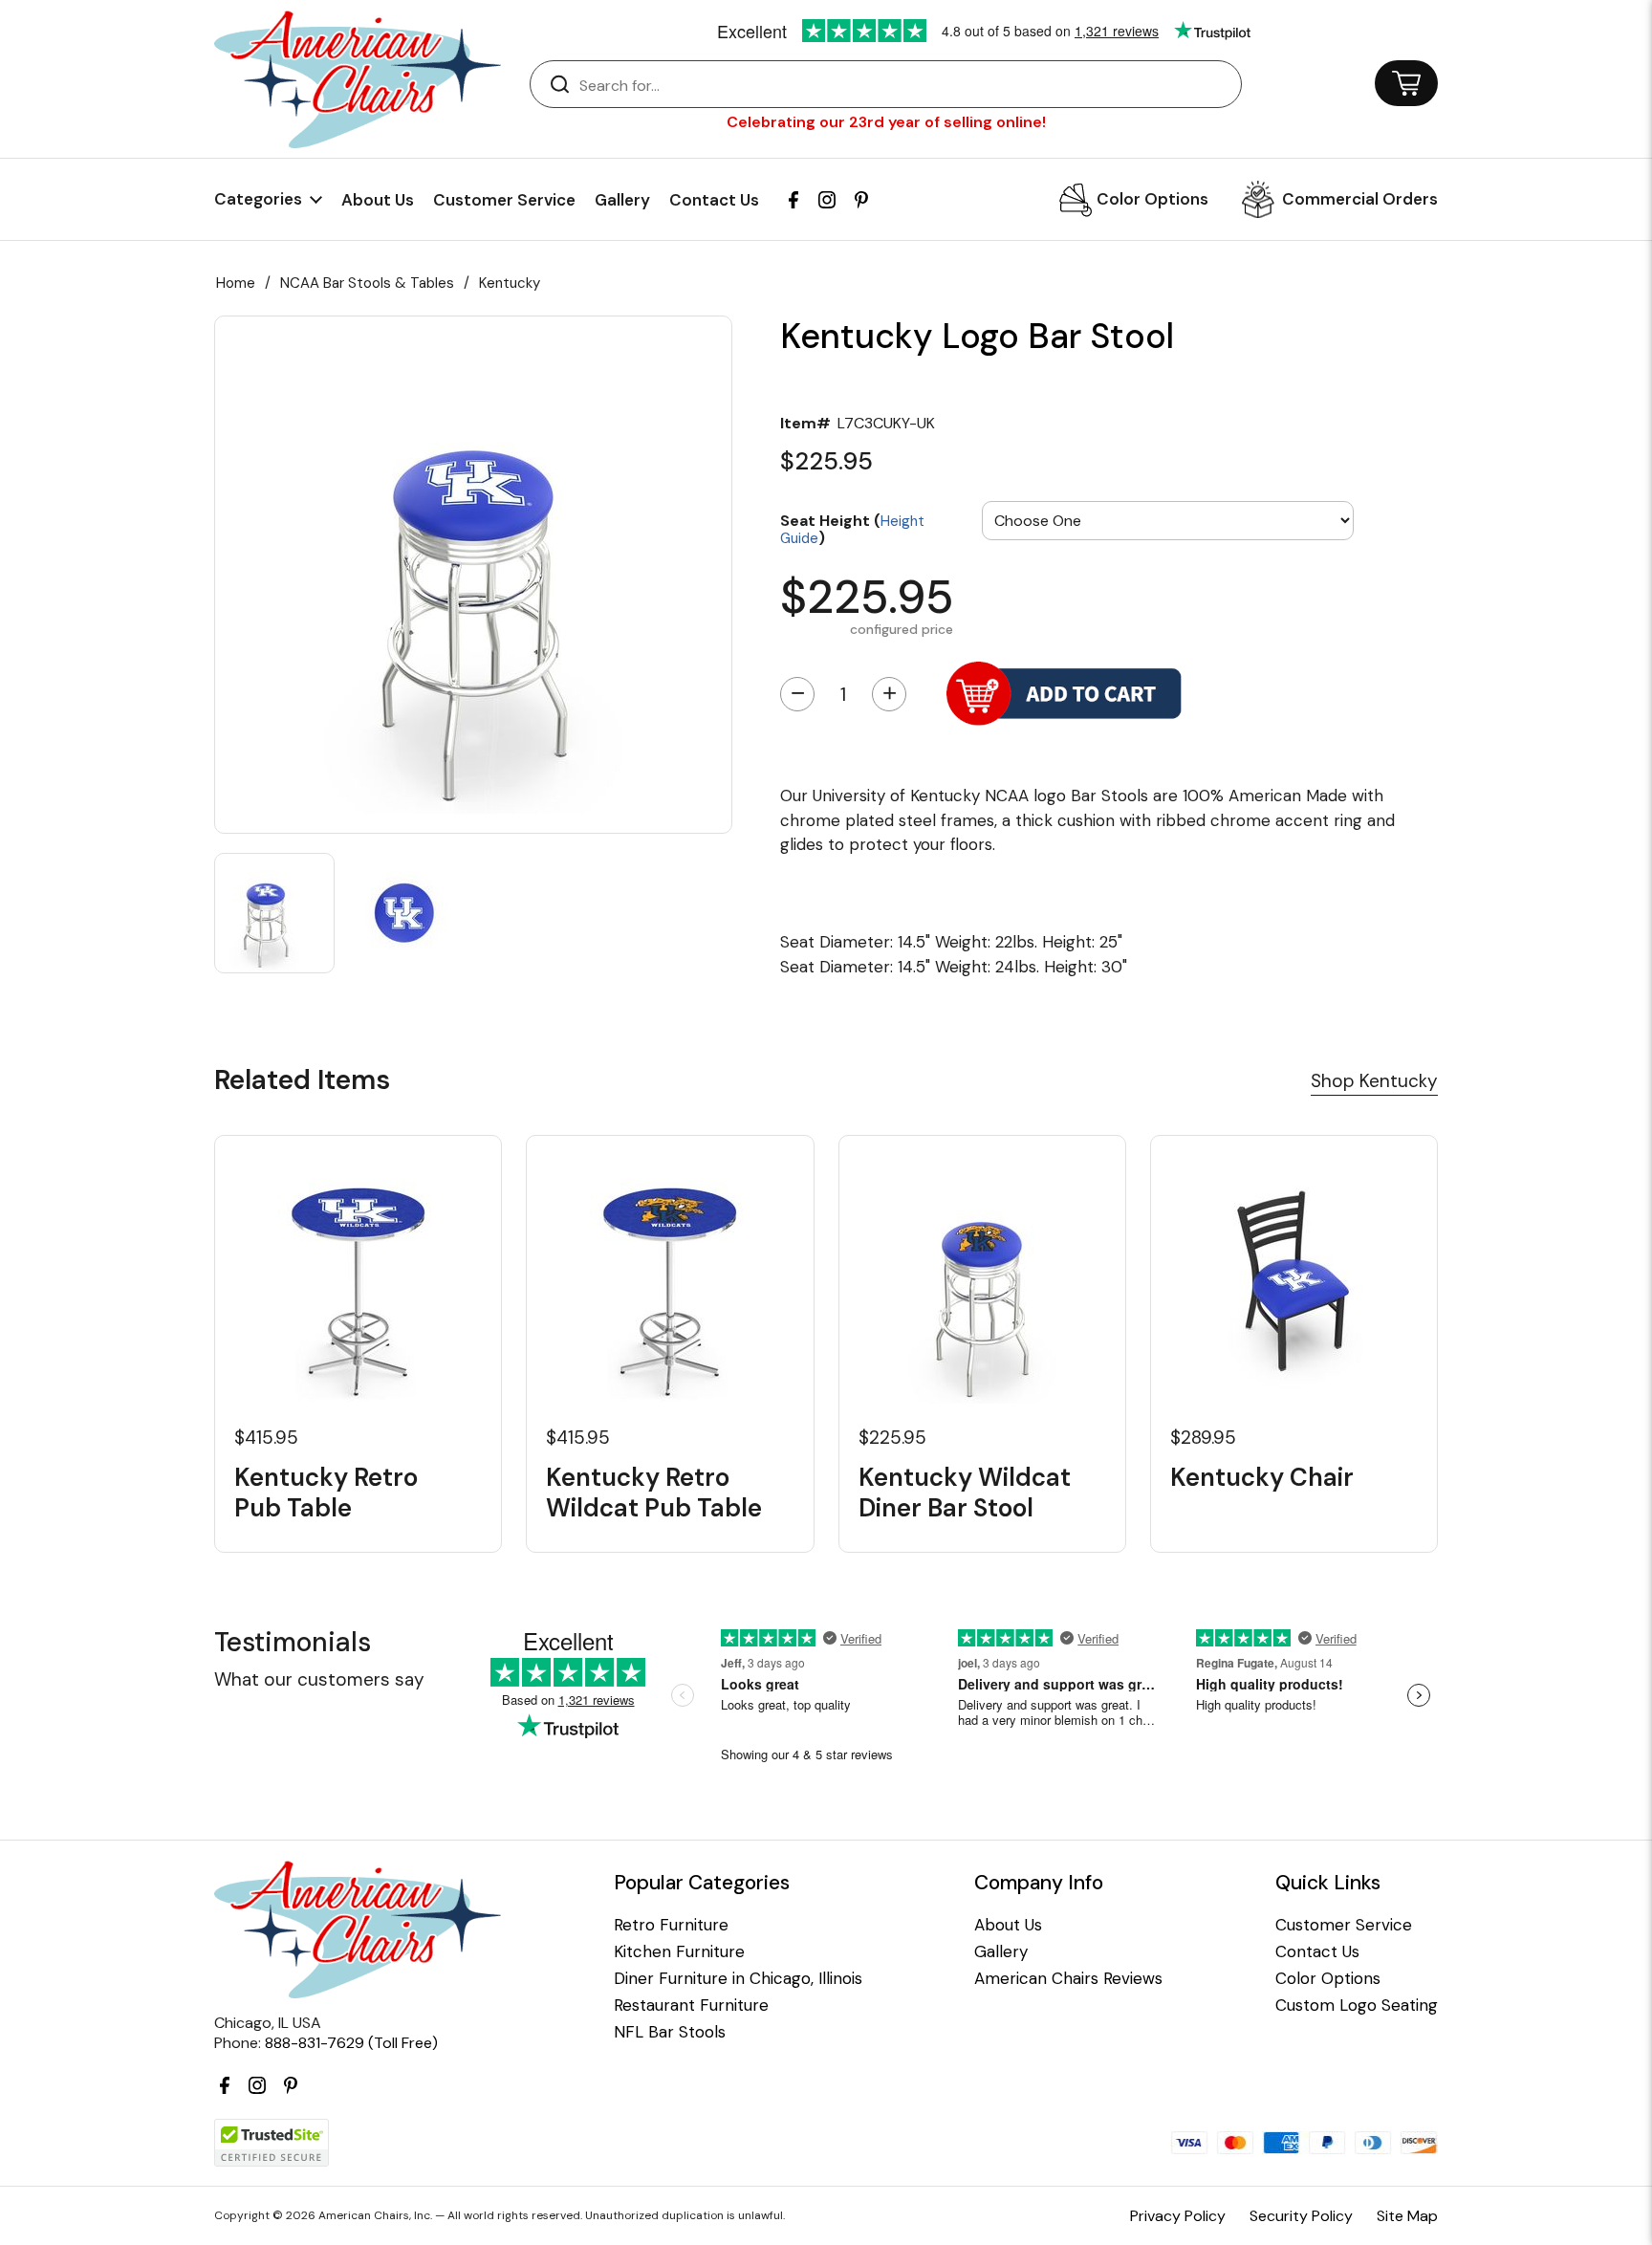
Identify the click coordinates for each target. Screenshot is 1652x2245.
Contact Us (714, 200)
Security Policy (1301, 2216)
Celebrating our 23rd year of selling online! (886, 122)
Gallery (622, 200)
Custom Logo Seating (1357, 2005)
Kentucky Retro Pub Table (326, 1493)
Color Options (1152, 199)
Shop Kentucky (1374, 1081)
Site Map (1407, 2216)
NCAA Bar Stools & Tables (367, 283)
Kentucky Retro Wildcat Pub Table (654, 1493)
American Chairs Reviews (1068, 1979)
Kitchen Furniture (679, 1952)
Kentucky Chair (1262, 1478)
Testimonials (293, 1642)
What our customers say (319, 1679)
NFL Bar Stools (670, 2032)
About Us (378, 200)
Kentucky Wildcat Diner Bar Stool (965, 1493)
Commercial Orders (1360, 199)
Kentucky (510, 283)
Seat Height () (852, 528)
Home (236, 283)
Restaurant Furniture (691, 2005)
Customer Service (504, 200)
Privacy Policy (1178, 2216)
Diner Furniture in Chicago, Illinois (738, 1979)
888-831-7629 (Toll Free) (351, 2043)
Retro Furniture (671, 1925)
